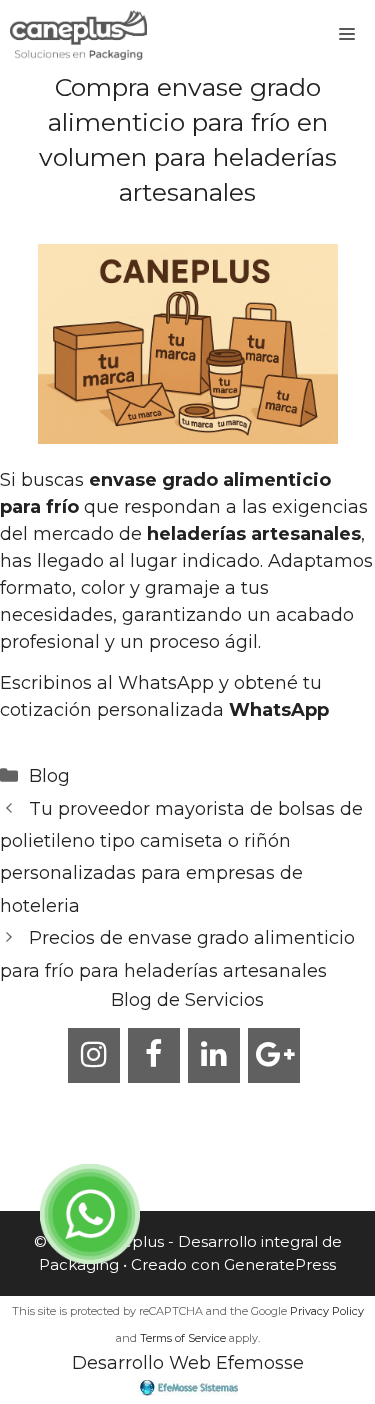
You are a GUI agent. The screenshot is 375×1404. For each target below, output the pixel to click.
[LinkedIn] (214, 1055)
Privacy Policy (327, 1311)
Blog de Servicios (187, 1000)
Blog (49, 776)
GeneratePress (280, 1264)
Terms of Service (183, 1338)
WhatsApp (279, 710)
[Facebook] (154, 1055)
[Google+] (274, 1055)
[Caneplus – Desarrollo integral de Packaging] (78, 35)
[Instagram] (94, 1055)
